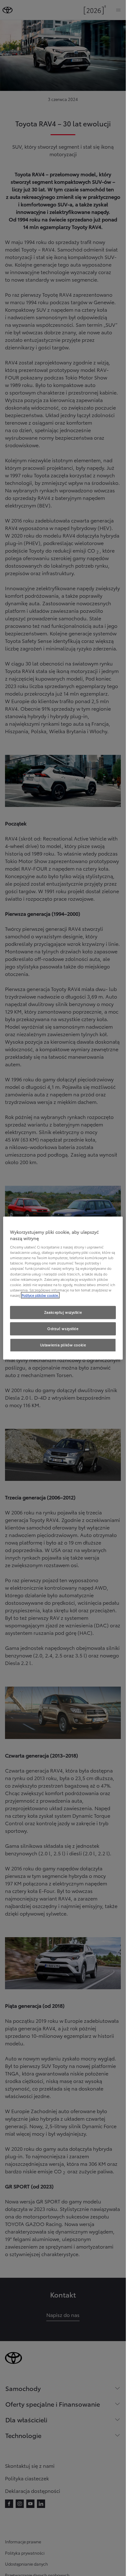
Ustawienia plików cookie (63, 1345)
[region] (63, 1288)
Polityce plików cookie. (40, 1295)
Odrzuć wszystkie (63, 1328)
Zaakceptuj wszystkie (63, 1312)
